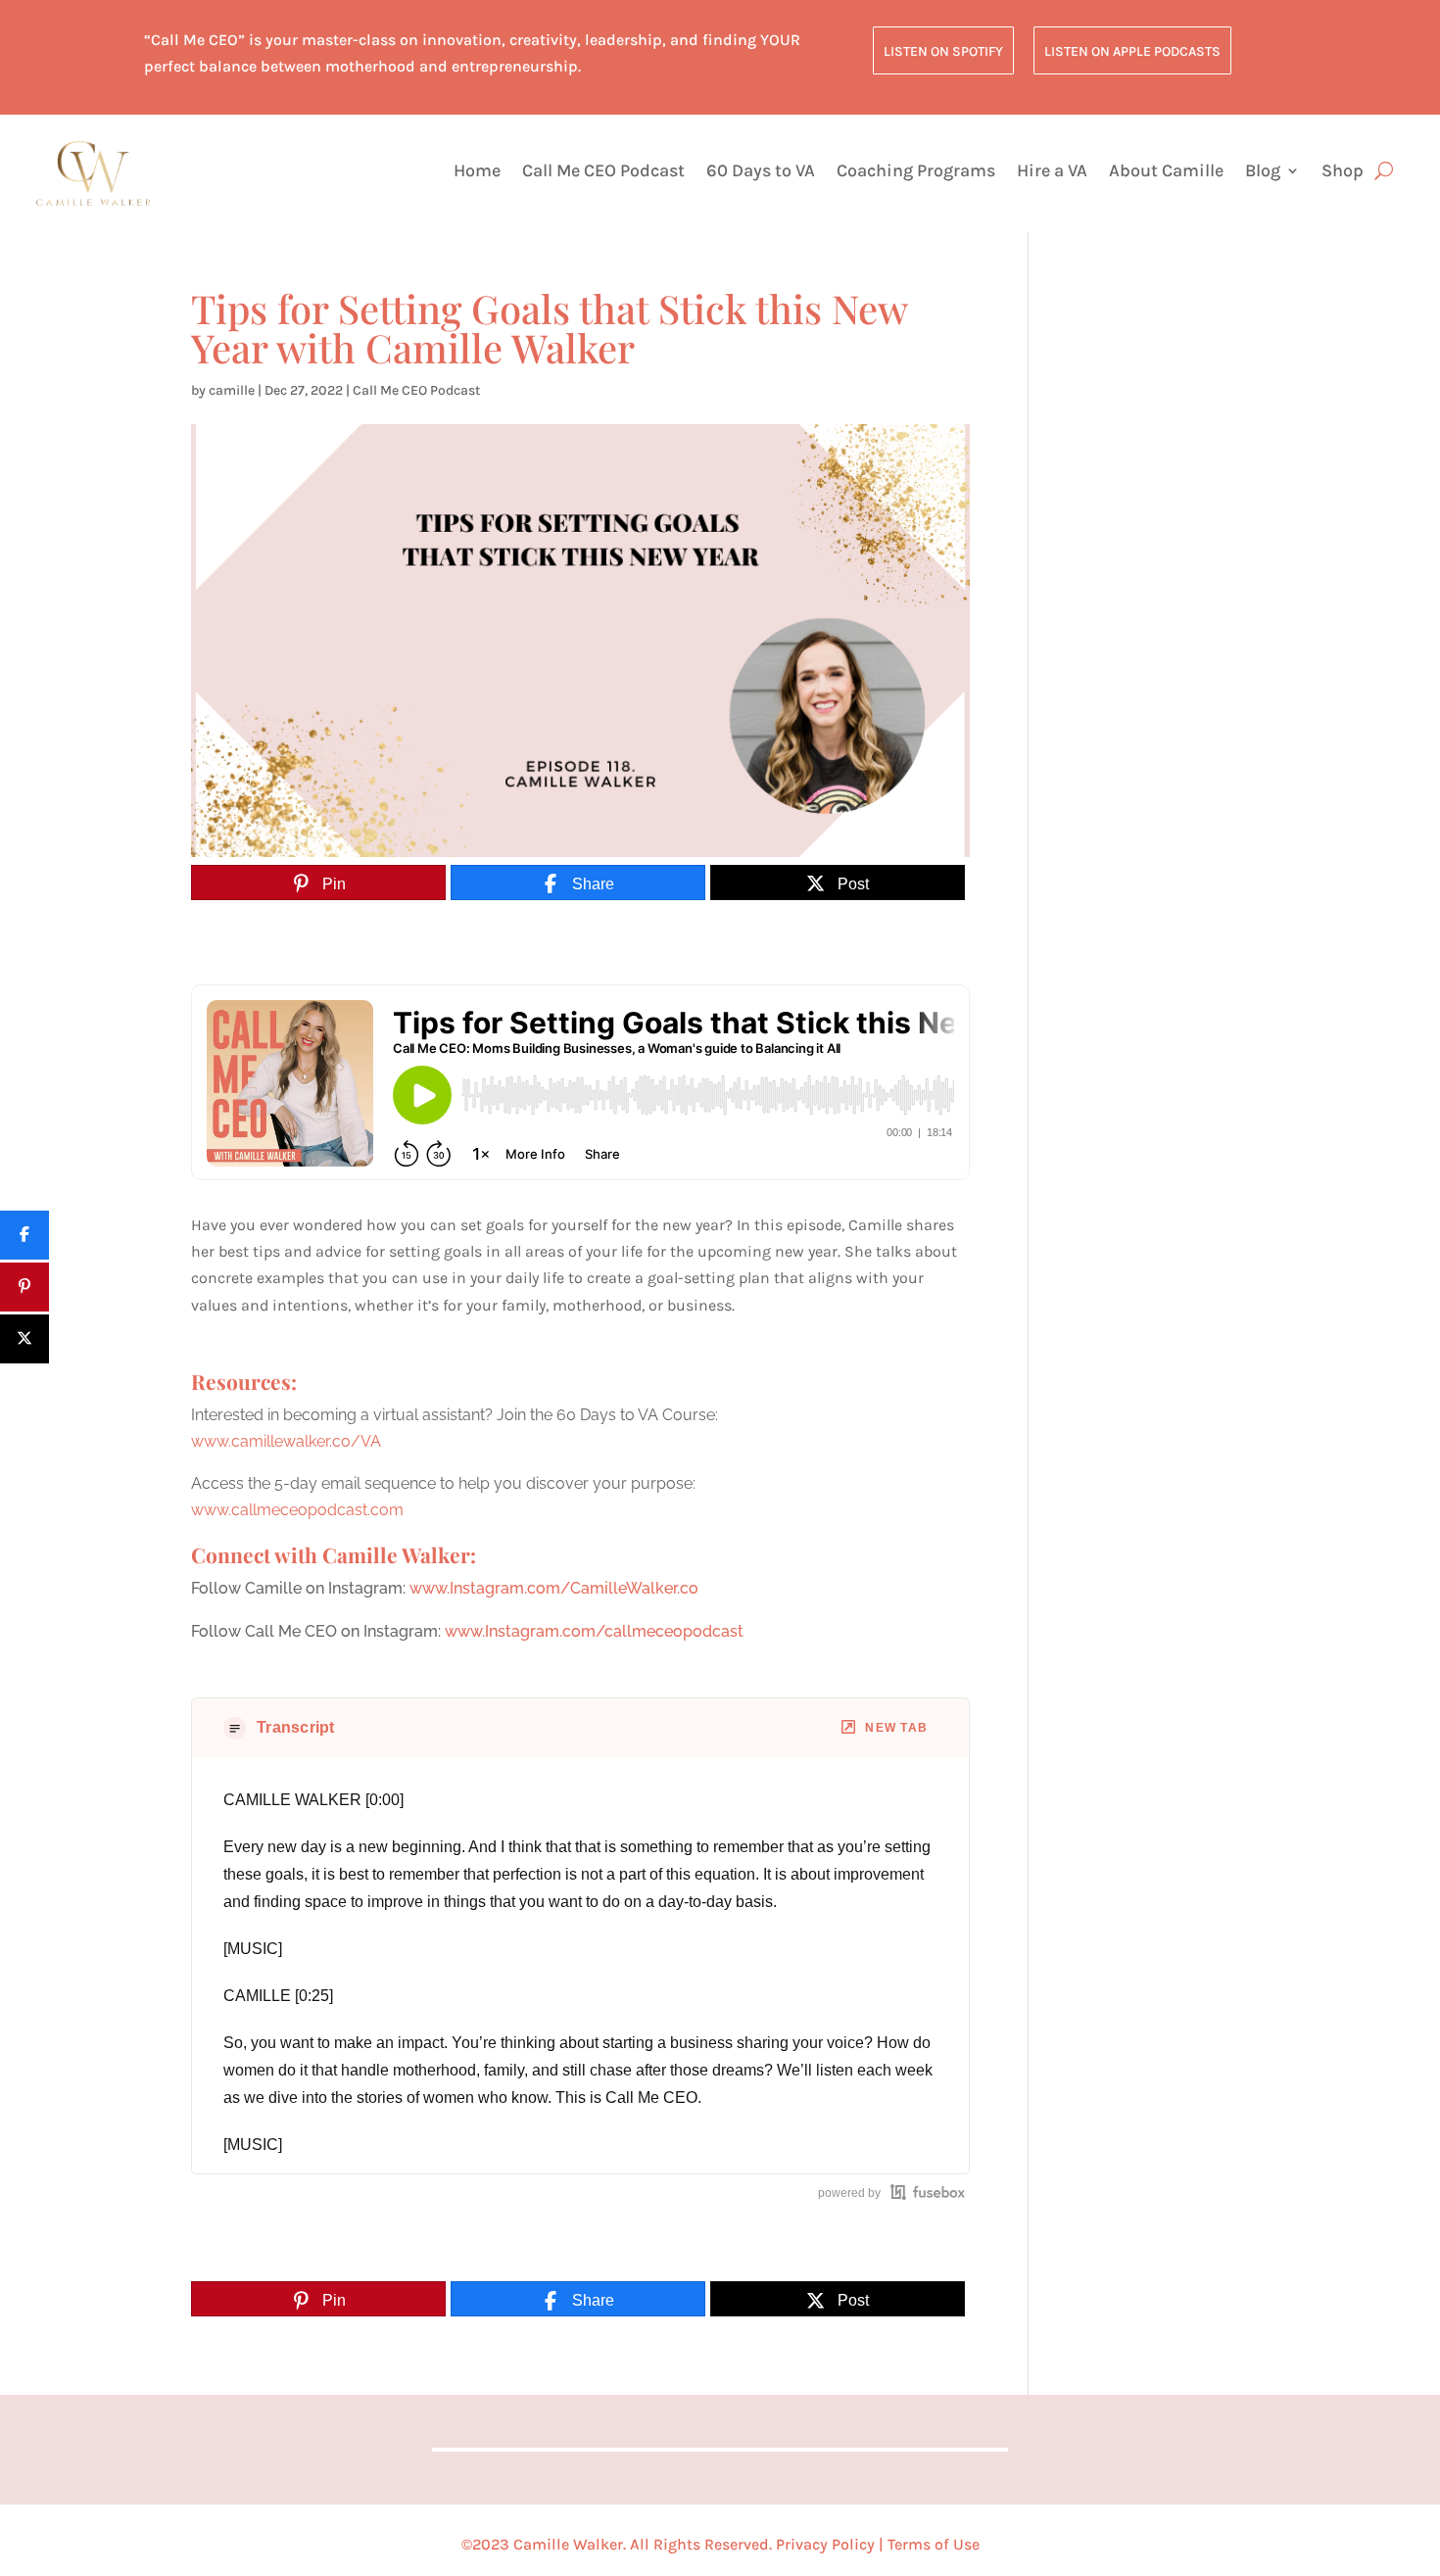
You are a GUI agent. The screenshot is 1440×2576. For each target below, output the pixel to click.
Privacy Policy (825, 2544)
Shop (1343, 172)
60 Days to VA (761, 172)
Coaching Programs (916, 172)
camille (232, 390)
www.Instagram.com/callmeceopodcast (594, 1631)
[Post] (24, 1339)
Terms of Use (934, 2544)
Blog (1263, 172)
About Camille (1166, 172)
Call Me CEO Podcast (603, 172)
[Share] (24, 1235)
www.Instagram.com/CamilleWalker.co (554, 1588)
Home (477, 172)
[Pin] (24, 1287)
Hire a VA (1052, 172)
